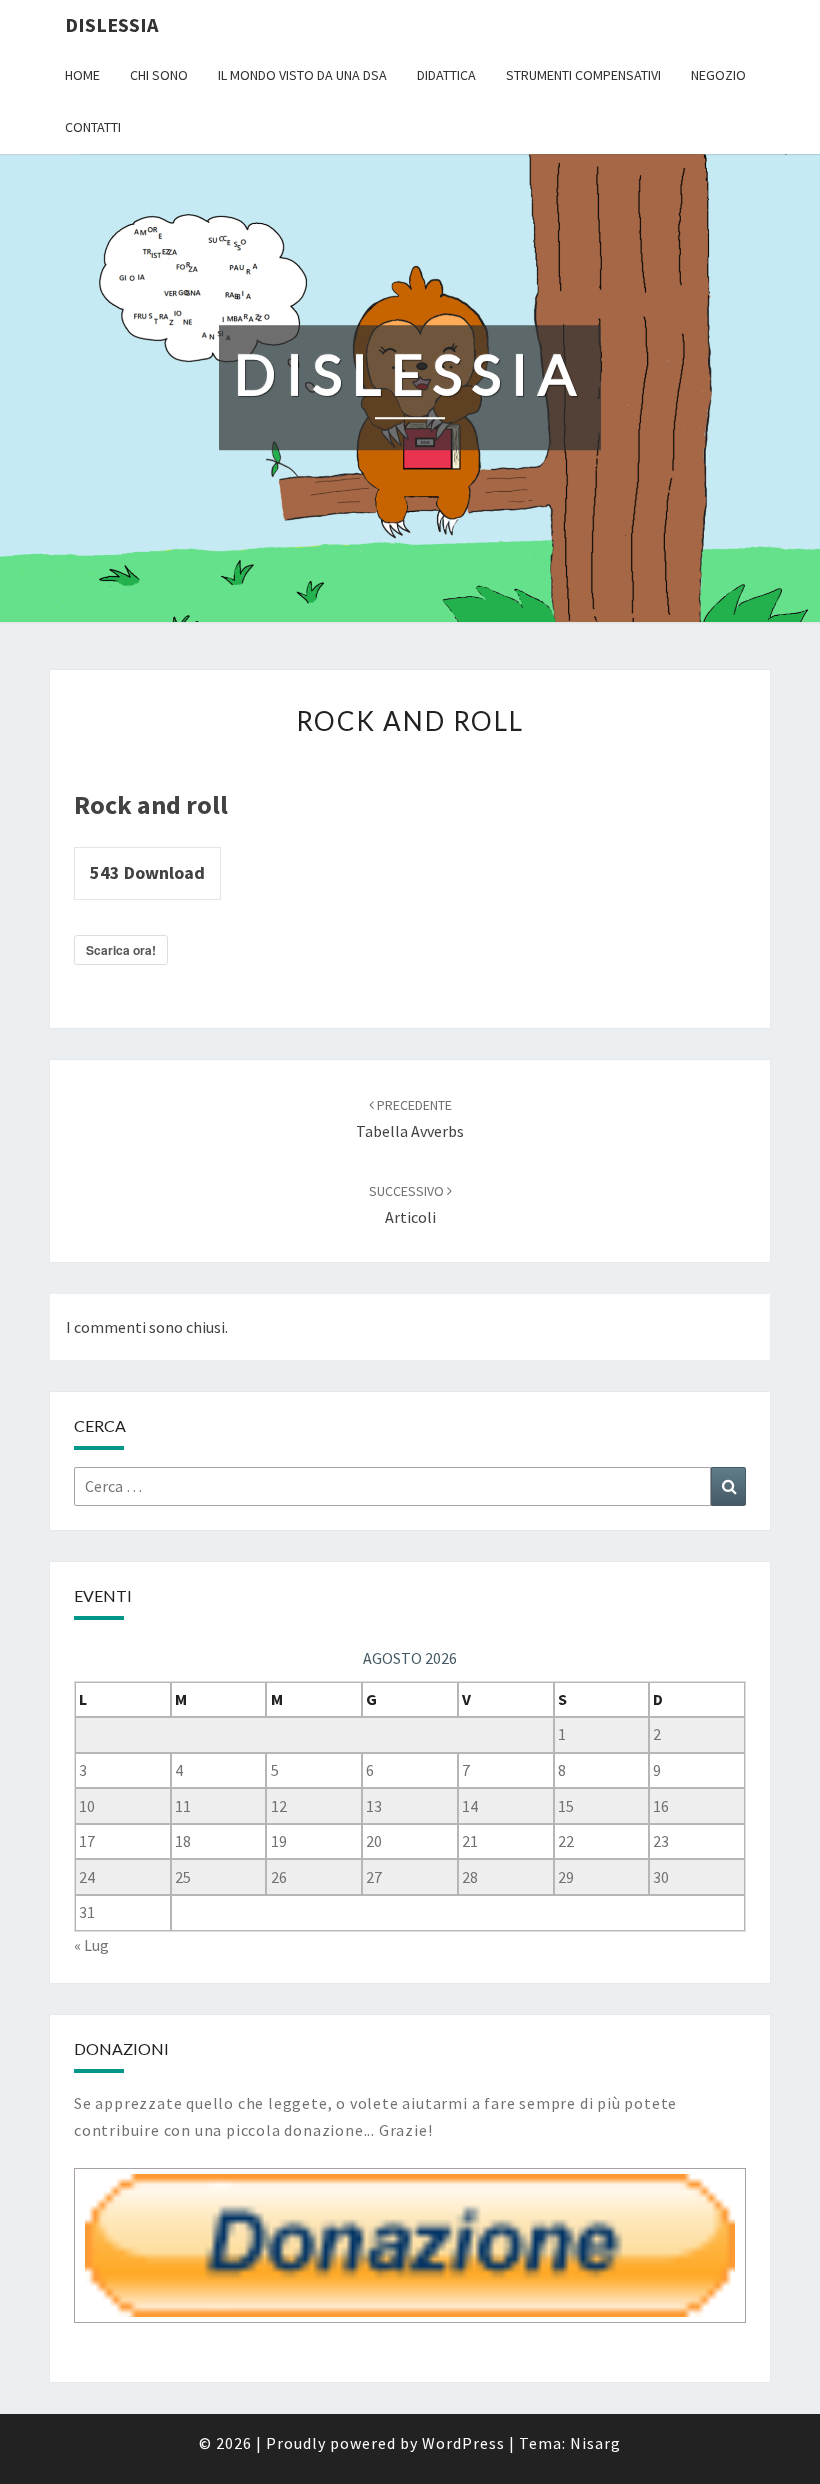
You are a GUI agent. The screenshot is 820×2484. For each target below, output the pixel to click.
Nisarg (595, 2443)
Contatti (93, 127)
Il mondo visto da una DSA (302, 75)
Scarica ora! (121, 950)
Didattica (446, 75)
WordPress (463, 2443)
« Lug (91, 1945)
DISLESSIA (111, 24)
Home (82, 75)
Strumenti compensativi (583, 75)
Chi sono (159, 75)
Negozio (718, 75)
